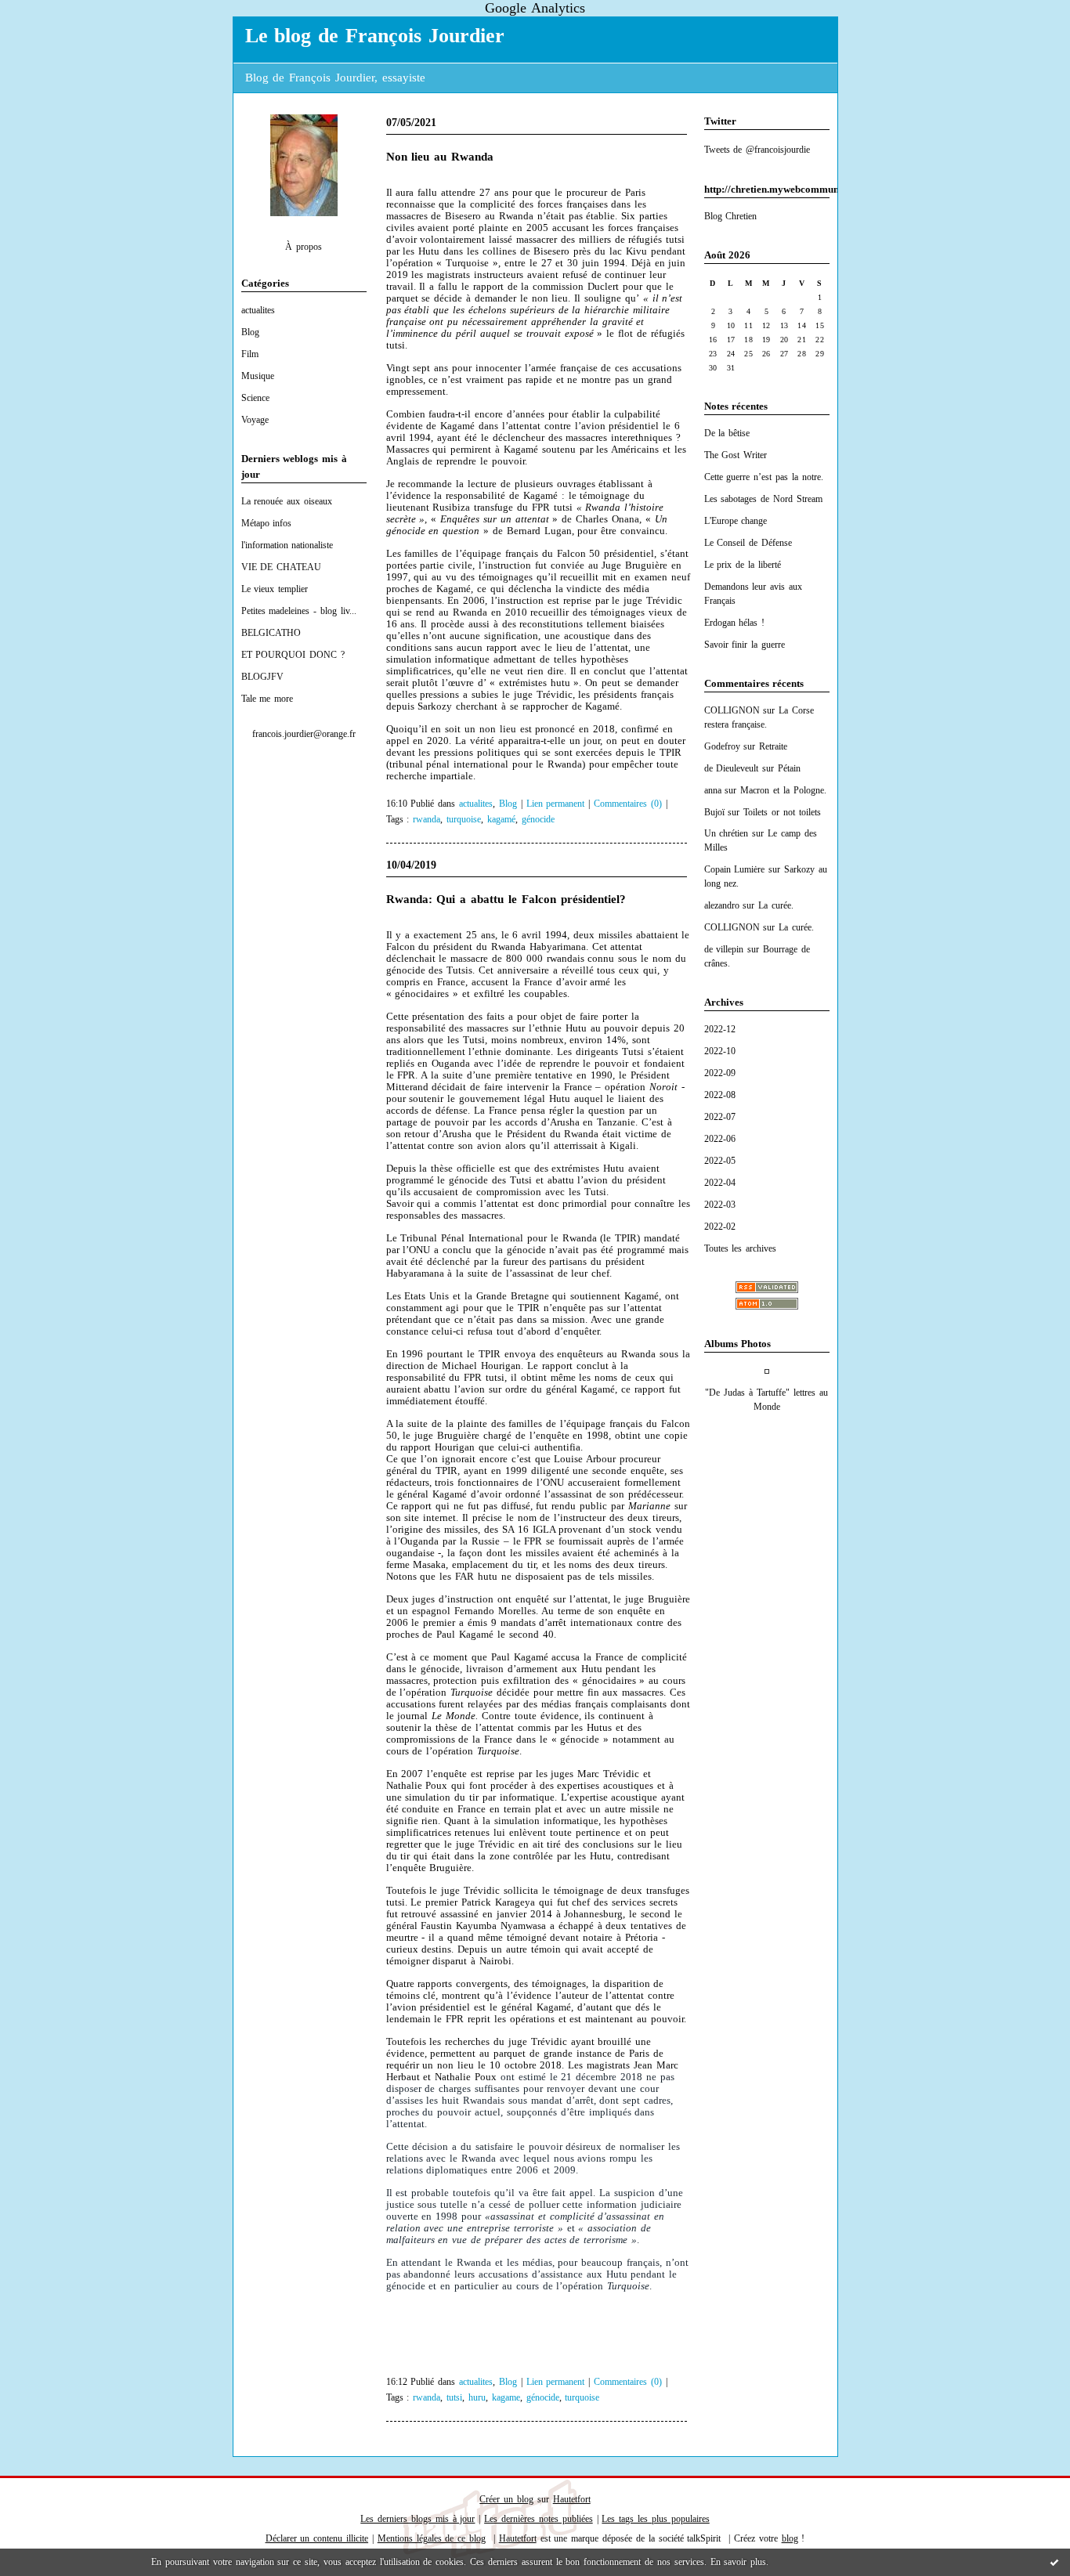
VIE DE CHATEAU (282, 567)
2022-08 (720, 1095)
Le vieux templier (275, 589)
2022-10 (720, 1051)
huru (477, 2398)
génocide (538, 820)
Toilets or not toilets (782, 812)
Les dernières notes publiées (539, 2519)
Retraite (773, 746)
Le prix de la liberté (743, 565)
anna (713, 790)
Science (255, 398)
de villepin (724, 949)
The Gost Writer (736, 455)
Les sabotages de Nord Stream (763, 499)
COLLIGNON (732, 710)
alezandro (722, 905)
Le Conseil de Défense (748, 543)
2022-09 (720, 1073)
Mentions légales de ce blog (432, 2538)
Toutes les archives (741, 1248)
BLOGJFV (262, 677)
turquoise (464, 820)
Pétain (789, 768)
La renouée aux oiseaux (287, 501)
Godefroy (722, 746)
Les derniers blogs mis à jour (418, 2519)
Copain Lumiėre (735, 869)
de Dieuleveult (732, 768)
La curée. (776, 905)
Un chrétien (727, 833)
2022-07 (720, 1117)
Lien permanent (556, 804)
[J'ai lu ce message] (1054, 2562)
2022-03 (720, 1205)
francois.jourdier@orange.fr (304, 734)
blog (790, 2538)
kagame (506, 2398)
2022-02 (720, 1227)
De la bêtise (727, 433)
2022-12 (720, 1029)
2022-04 (720, 1183)
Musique (258, 376)
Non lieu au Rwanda (440, 157)
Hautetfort (572, 2499)
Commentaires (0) (628, 804)
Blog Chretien (731, 216)
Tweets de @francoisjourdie (757, 150)
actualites (258, 310)
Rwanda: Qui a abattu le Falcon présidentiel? (506, 899)
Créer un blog (506, 2499)
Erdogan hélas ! (735, 623)
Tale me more (267, 699)
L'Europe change (736, 521)
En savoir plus (739, 2562)
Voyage (255, 420)
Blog (250, 332)
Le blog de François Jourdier (375, 36)
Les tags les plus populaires (655, 2519)
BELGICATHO (271, 633)
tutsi (454, 2398)
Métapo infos (267, 523)
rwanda (427, 820)
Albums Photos (738, 1344)
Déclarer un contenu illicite (317, 2538)
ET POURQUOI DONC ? (293, 655)
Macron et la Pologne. (783, 790)
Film (250, 354)
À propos (304, 247)
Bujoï (714, 812)
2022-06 (720, 1139)
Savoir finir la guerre (745, 645)
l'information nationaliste (287, 545)
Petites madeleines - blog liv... (299, 611)
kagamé (501, 820)
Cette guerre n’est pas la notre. (764, 477)
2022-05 (720, 1161)
